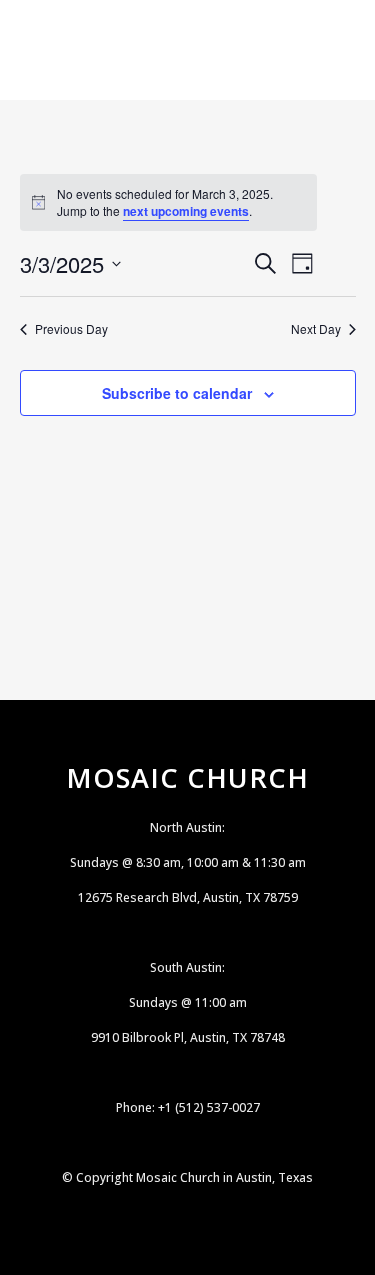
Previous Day (71, 329)
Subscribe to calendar (177, 393)
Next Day (316, 329)
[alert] (168, 202)
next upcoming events (186, 211)
